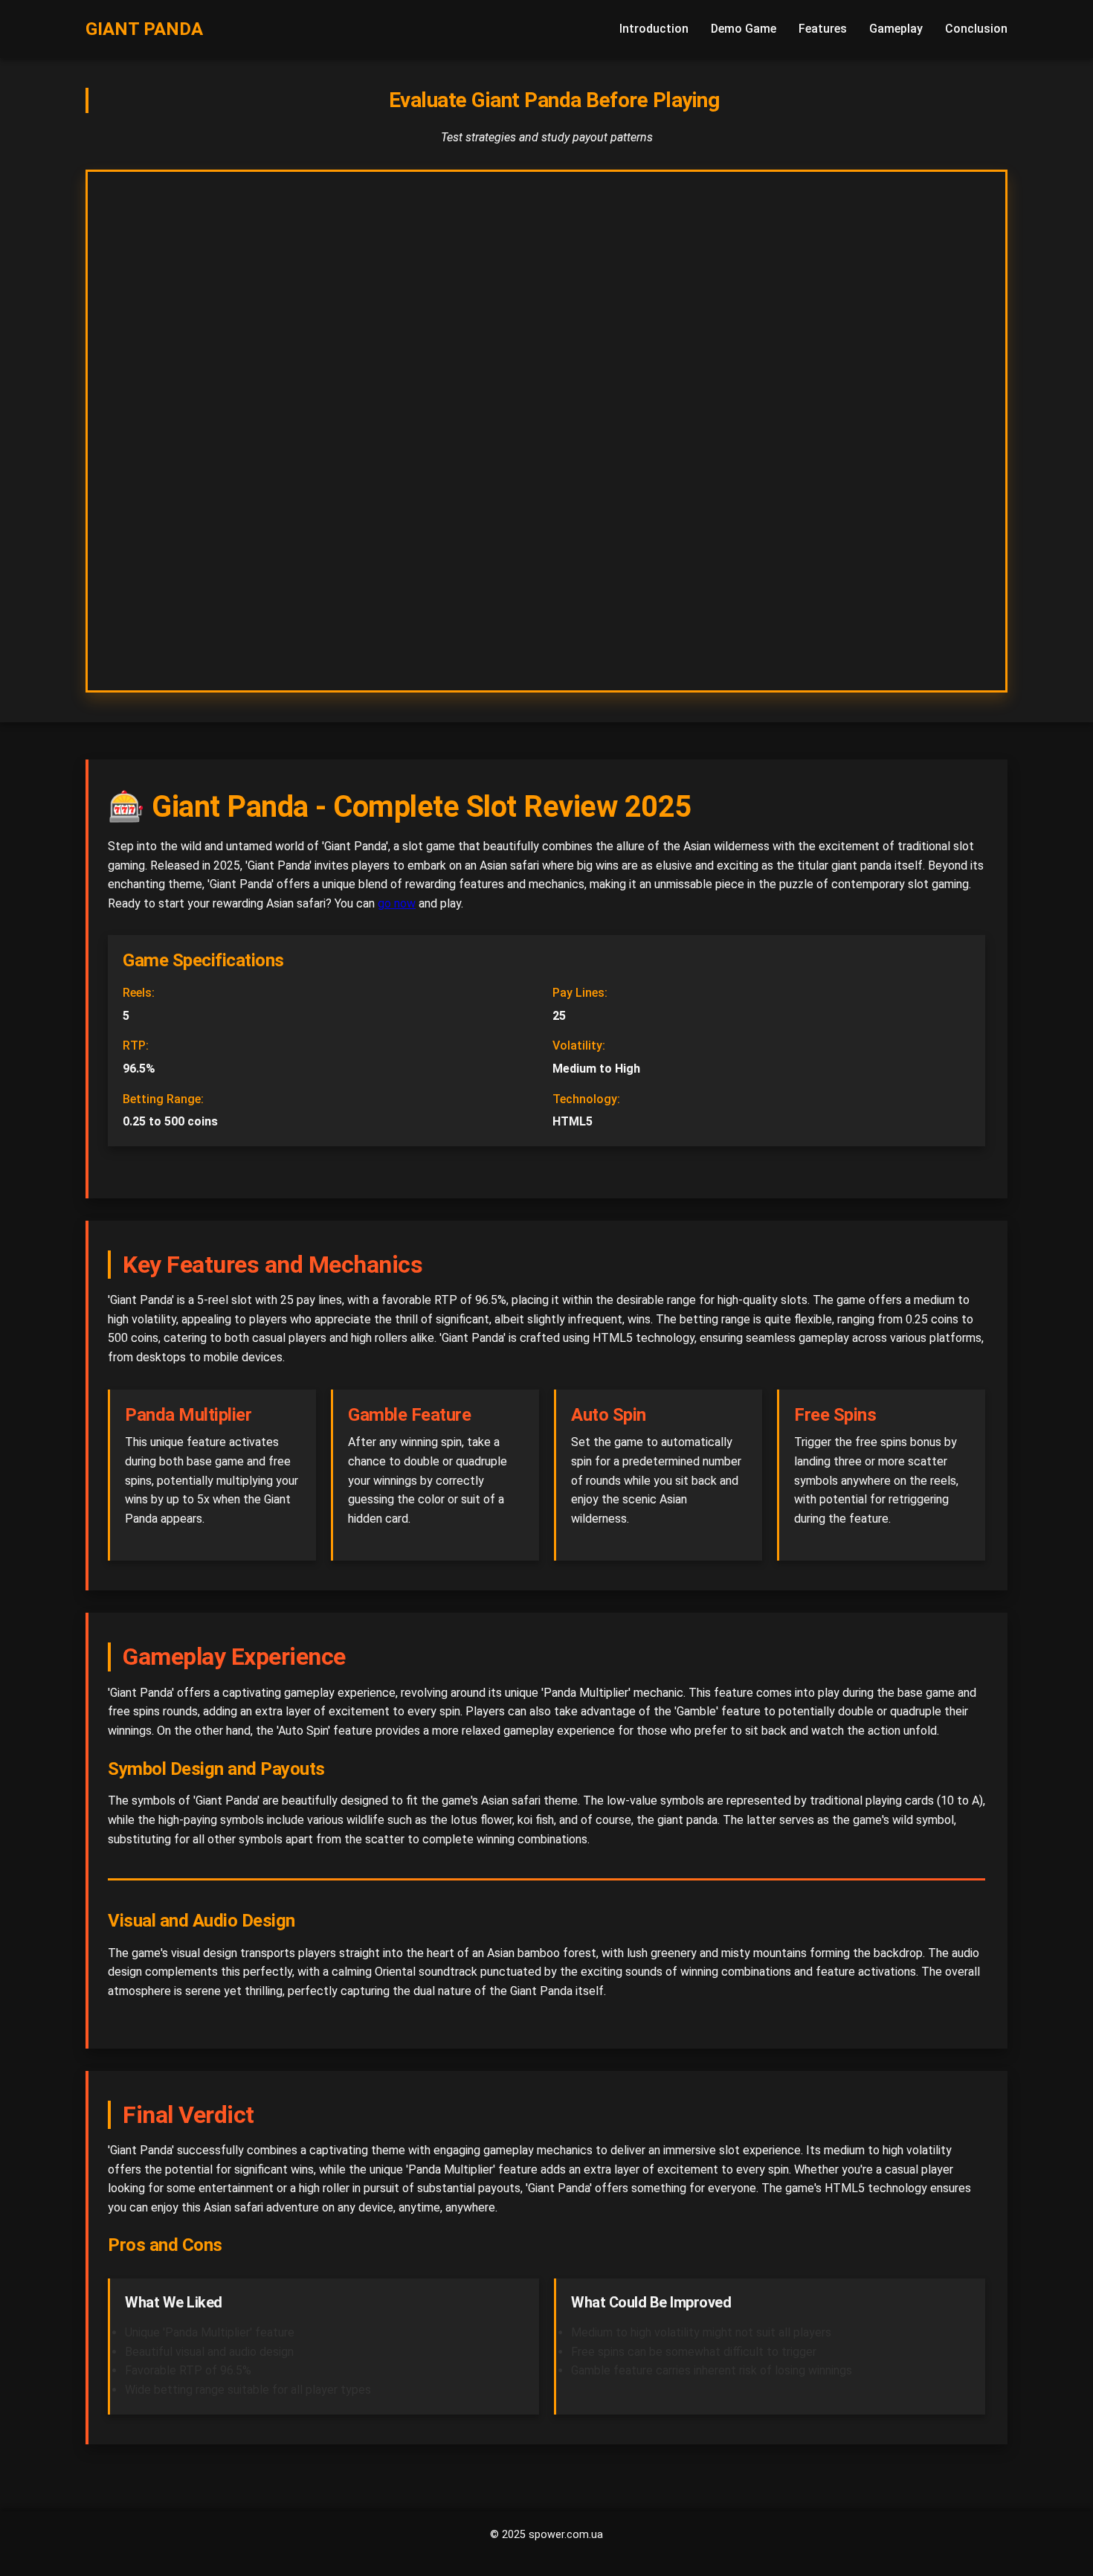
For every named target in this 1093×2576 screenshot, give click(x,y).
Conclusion (976, 29)
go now (397, 903)
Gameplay (896, 29)
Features (823, 29)
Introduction (654, 29)
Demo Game (744, 29)
